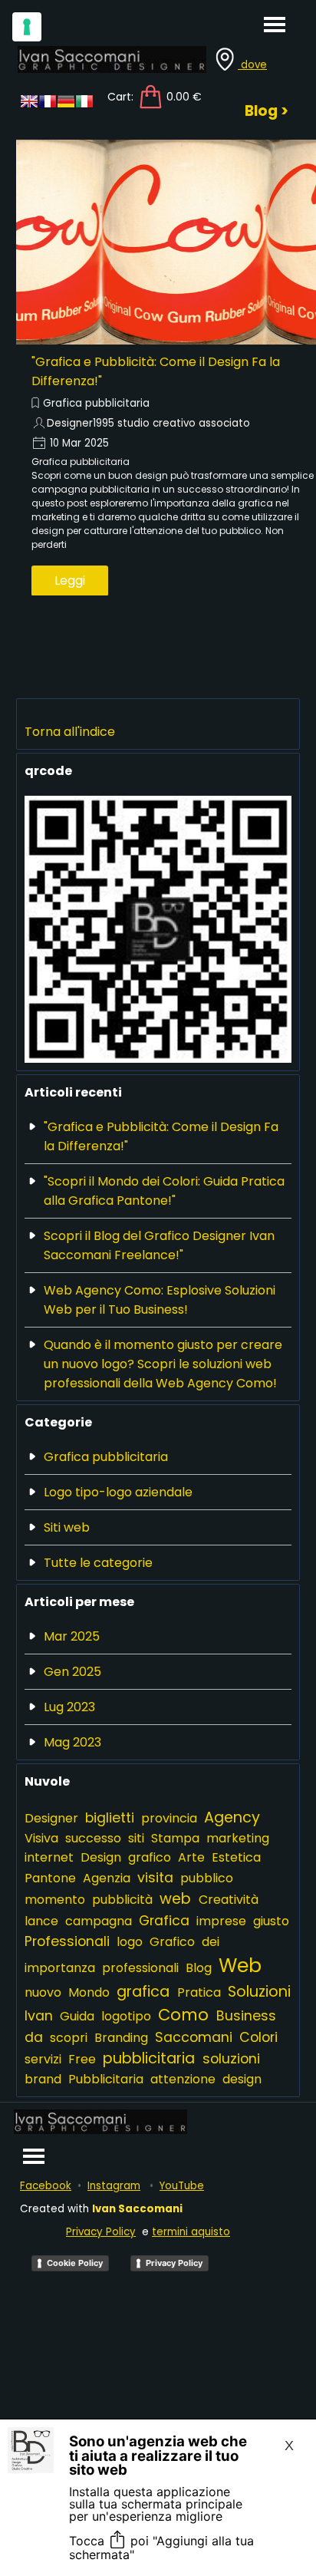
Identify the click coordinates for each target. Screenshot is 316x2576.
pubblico (207, 1878)
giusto (271, 1921)
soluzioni (231, 2058)
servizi (43, 2059)
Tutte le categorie (98, 1563)
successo (93, 1838)
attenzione (183, 2079)
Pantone (50, 1878)
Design (101, 1857)
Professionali (67, 1941)
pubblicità (122, 1900)
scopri (69, 2038)
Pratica (199, 1992)
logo (130, 1942)
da (34, 2037)
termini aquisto (191, 2232)
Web (240, 1966)
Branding (121, 2038)
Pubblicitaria (106, 2079)
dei (211, 1942)
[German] (66, 106)
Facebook (46, 2186)
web (175, 1899)
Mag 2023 (72, 1742)
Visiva (41, 1838)
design (242, 2079)
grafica (143, 1992)
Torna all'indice (70, 732)
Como (183, 2015)
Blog (199, 1968)
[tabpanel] (250, 67)
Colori (258, 2037)
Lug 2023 (69, 1707)
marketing (238, 1838)
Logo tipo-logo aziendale (118, 1492)
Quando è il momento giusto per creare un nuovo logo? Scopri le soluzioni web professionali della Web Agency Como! (163, 1364)
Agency (232, 1817)
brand (43, 2079)
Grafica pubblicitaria (96, 403)
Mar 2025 (72, 1636)
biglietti (110, 1817)
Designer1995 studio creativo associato (148, 423)
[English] (29, 106)
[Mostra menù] (275, 24)
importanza (60, 1968)
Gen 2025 (72, 1672)
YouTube (182, 2186)
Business (246, 2015)
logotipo (126, 2016)
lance (41, 1921)
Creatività (229, 1900)
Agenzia (107, 1878)
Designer (51, 1818)
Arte (191, 1857)
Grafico (172, 1942)
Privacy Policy (101, 2232)
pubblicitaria (149, 2058)
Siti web (67, 1527)
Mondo (89, 1992)
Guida (77, 2016)
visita (155, 1877)
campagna (99, 1921)
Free (82, 2059)
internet (49, 1857)
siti (136, 1838)
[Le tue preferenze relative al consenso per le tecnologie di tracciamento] (27, 27)
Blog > (267, 111)
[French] (48, 106)
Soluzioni (259, 1992)
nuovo (43, 1992)
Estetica (236, 1857)
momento (55, 1900)
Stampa (175, 1838)
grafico (150, 1857)
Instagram (114, 2186)
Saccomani (194, 2037)
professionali (140, 1968)
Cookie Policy (75, 2263)
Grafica (164, 1920)
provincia (169, 1818)
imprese (221, 1921)
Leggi (70, 581)
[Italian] (84, 106)
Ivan (39, 2015)
